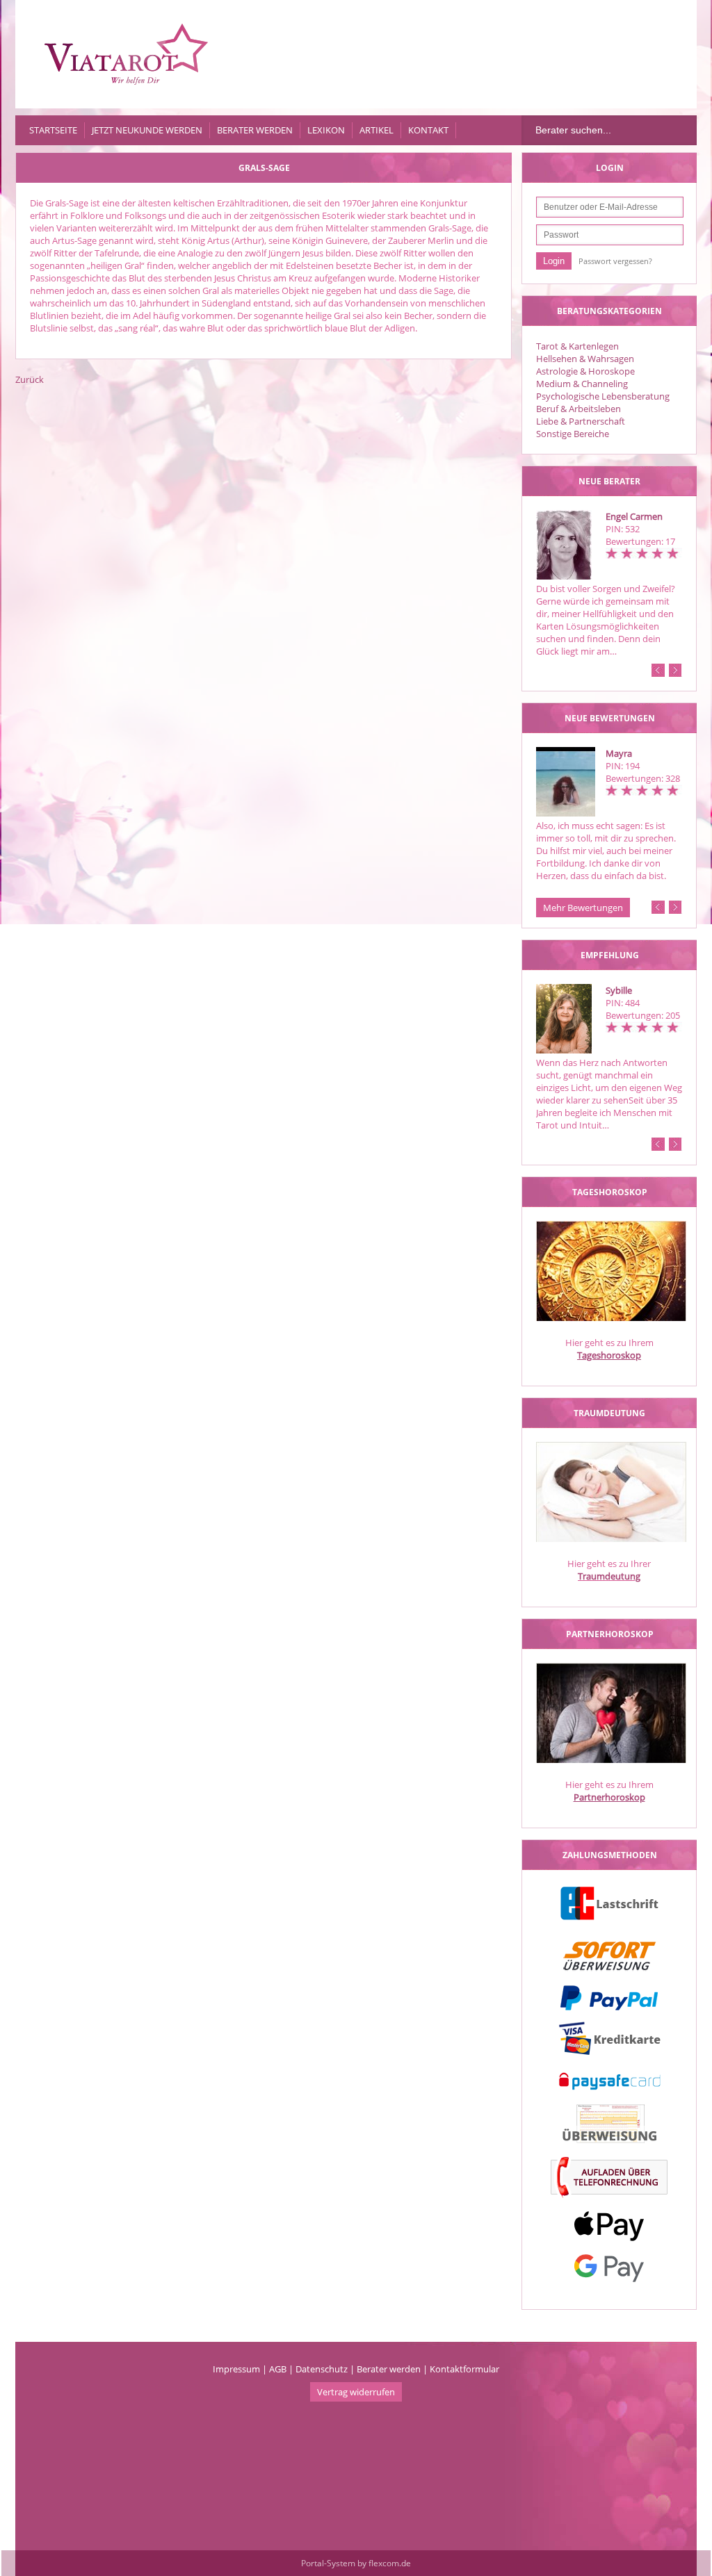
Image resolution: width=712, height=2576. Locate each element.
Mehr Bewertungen (583, 908)
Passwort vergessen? (615, 261)
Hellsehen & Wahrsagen (585, 359)
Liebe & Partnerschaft (581, 421)
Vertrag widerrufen (356, 2392)
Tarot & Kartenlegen (577, 346)
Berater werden (255, 130)
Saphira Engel (643, 753)
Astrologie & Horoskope (585, 371)
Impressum (236, 2369)
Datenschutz (322, 2369)
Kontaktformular (464, 2369)
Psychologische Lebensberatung (603, 396)
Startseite (53, 130)
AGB (278, 2369)
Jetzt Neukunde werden (147, 130)
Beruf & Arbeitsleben (578, 409)
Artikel (377, 130)
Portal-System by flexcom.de (356, 2563)
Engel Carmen (634, 516)
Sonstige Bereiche (573, 434)
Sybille (619, 990)
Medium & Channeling (582, 384)
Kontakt (428, 130)
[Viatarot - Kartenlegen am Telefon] (127, 54)
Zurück (30, 379)
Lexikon (326, 130)
